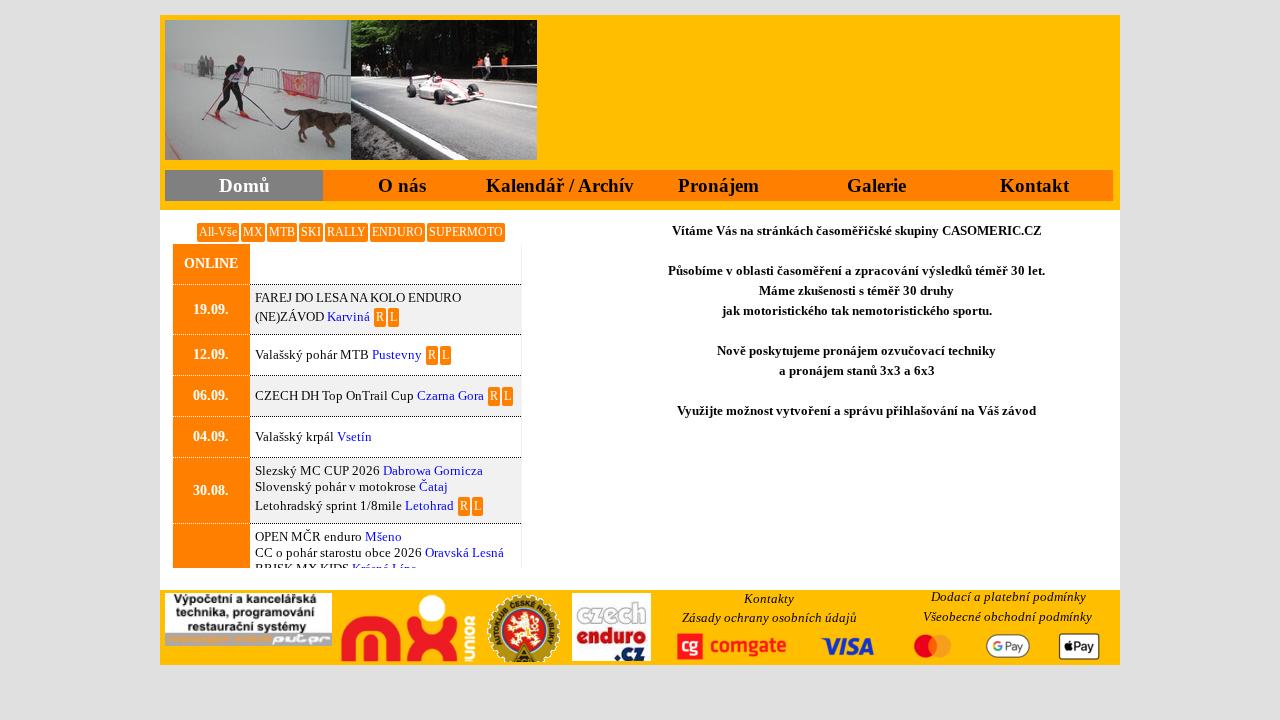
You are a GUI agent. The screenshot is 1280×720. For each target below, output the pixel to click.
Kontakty (769, 598)
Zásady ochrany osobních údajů (769, 617)
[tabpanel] (857, 341)
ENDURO (397, 232)
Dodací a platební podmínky (1008, 596)
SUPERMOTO (466, 232)
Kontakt (1034, 185)
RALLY (346, 232)
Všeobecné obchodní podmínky (1007, 616)
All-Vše (218, 232)
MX (253, 232)
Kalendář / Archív (560, 185)
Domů (244, 185)
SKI (311, 232)
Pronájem (718, 185)
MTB (282, 232)
